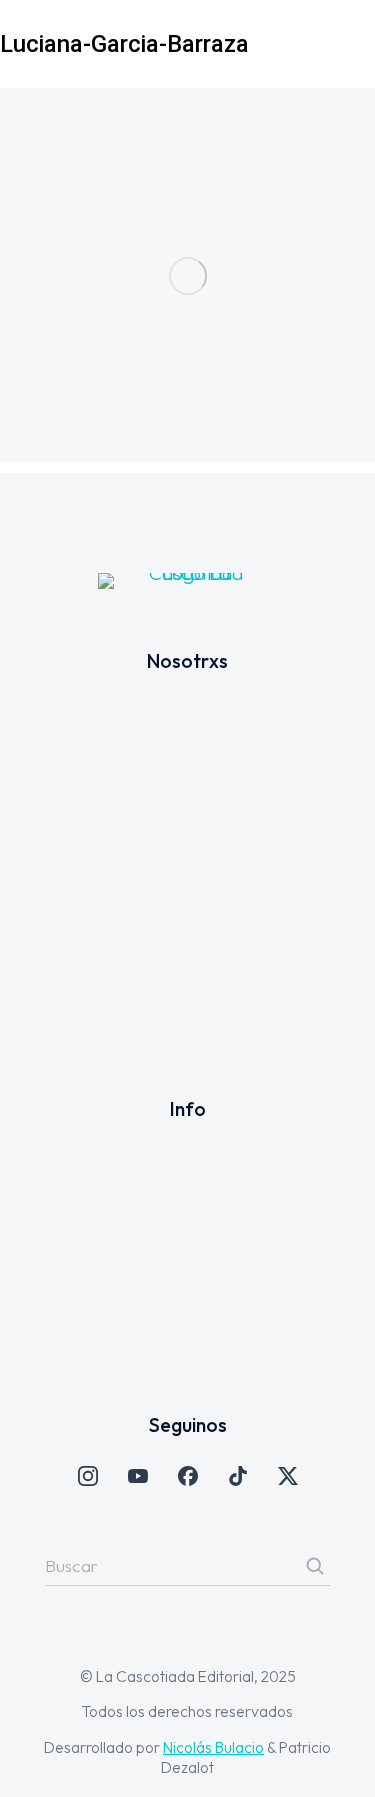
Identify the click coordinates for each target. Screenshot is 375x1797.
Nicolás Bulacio (213, 1747)
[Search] (315, 1566)
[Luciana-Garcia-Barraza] (187, 275)
